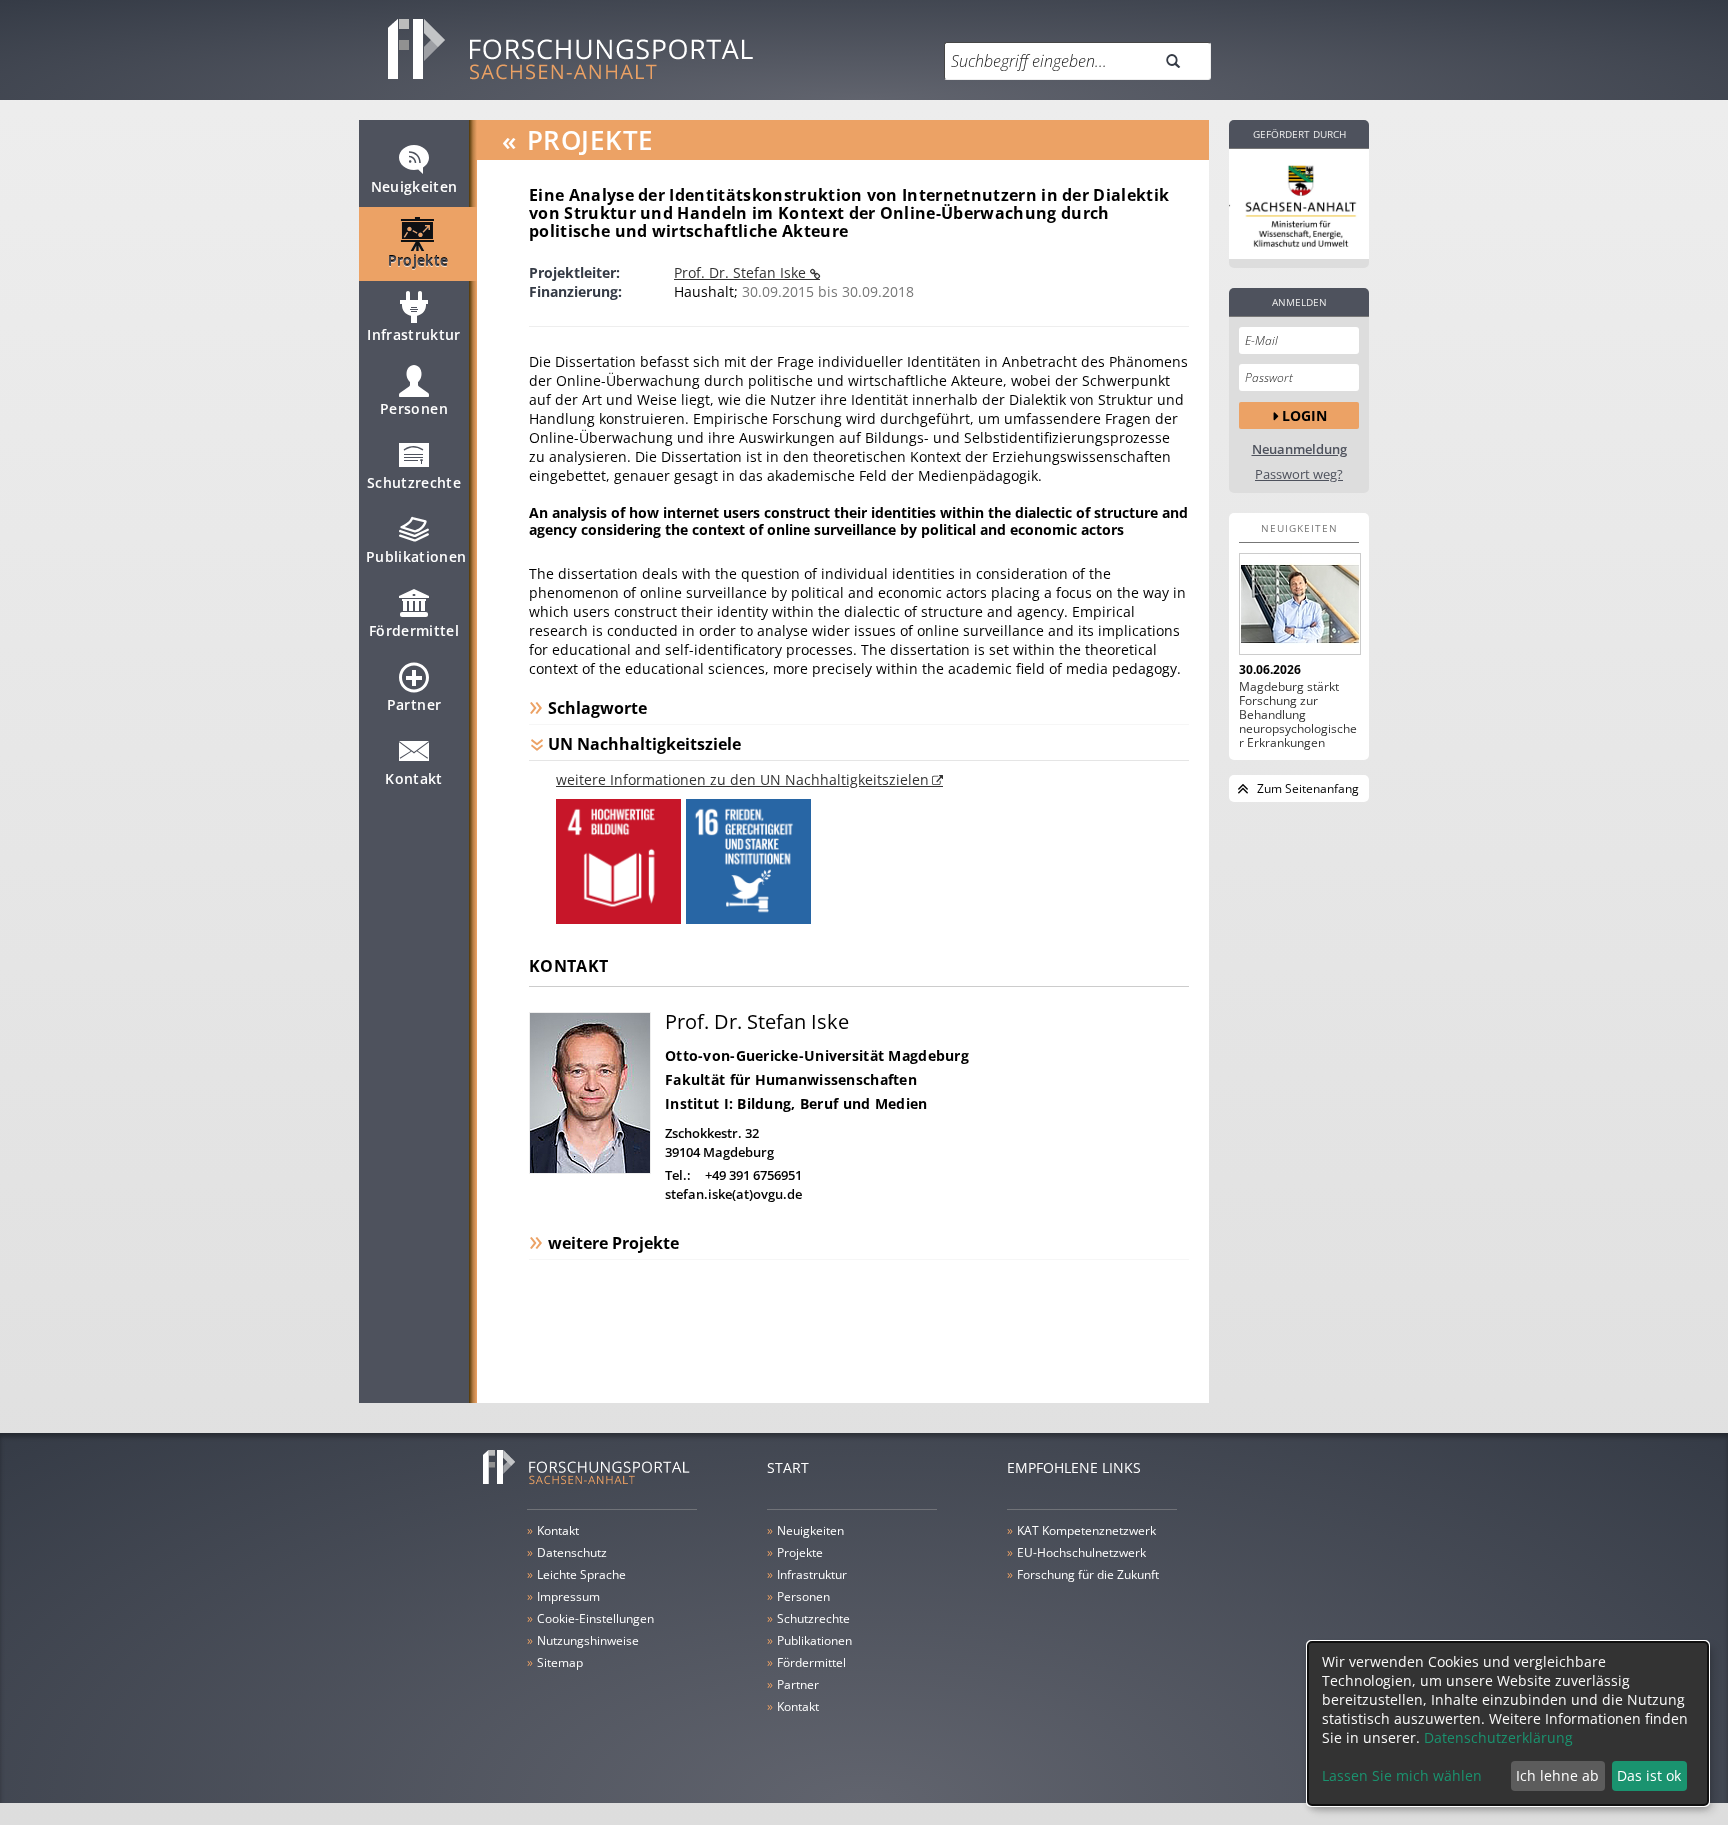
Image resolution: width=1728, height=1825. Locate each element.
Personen (414, 408)
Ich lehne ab (1557, 1775)
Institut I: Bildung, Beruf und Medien (796, 1103)
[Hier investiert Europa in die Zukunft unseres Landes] (1299, 204)
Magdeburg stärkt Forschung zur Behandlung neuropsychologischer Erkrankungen (1298, 715)
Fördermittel (414, 630)
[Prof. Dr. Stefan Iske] (590, 1168)
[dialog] (1508, 1723)
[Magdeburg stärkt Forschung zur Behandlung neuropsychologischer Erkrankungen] (1299, 604)
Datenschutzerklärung (1498, 1737)
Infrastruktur (414, 334)
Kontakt (413, 778)
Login (1304, 415)
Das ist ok (1649, 1775)
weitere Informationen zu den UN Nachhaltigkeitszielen (742, 779)
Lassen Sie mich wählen (1402, 1775)
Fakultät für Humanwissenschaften (791, 1079)
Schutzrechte (414, 482)
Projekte (418, 260)
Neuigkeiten (414, 186)
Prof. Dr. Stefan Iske (742, 272)
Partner (414, 704)
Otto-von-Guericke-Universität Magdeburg (817, 1055)
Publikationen (416, 556)
